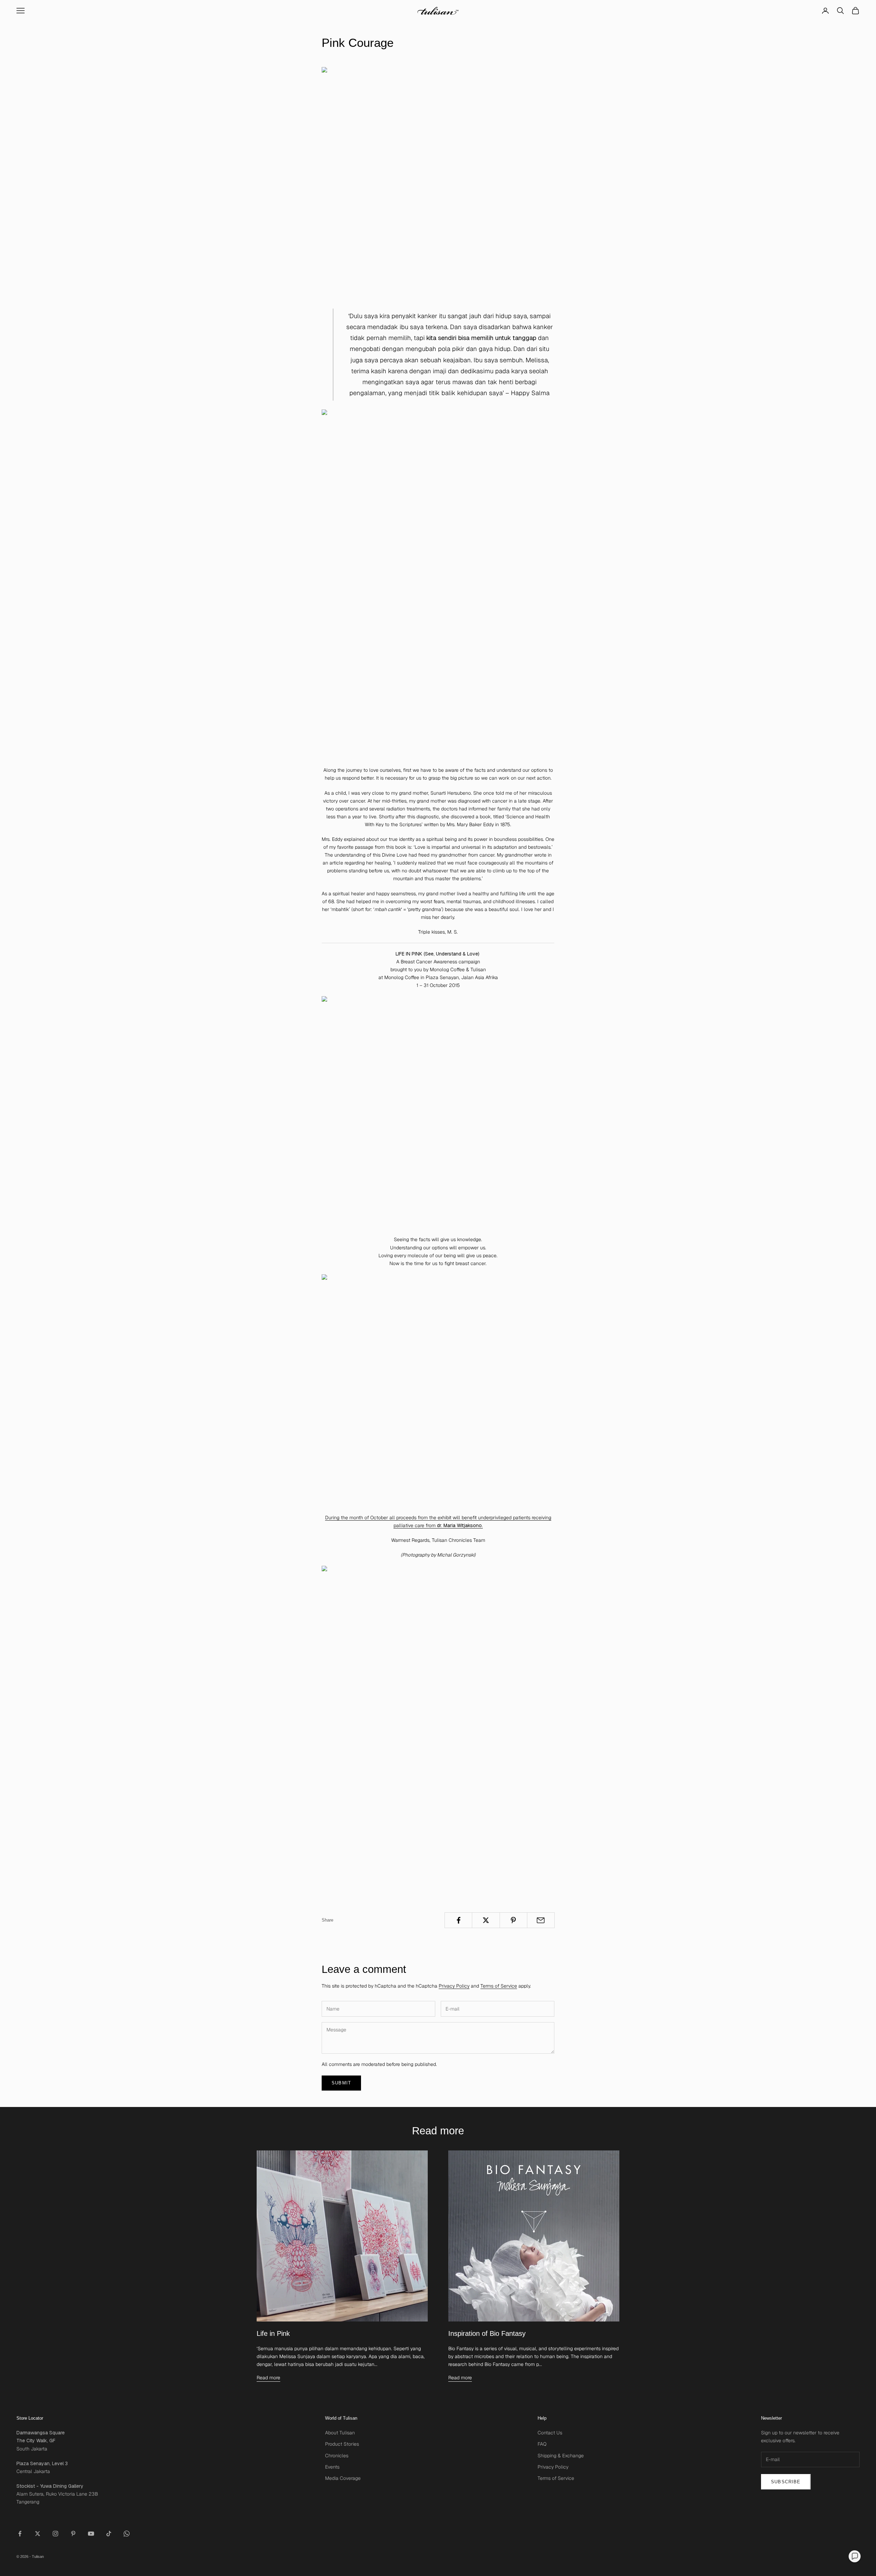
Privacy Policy (454, 1986)
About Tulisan (340, 2433)
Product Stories (342, 2444)
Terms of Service (499, 1986)
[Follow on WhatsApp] (127, 2534)
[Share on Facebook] (458, 1920)
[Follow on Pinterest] (73, 2534)
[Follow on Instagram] (55, 2534)
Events (332, 2467)
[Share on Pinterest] (513, 1920)
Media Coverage (343, 2478)
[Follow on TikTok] (109, 2534)
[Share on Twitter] (486, 1920)
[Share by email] (541, 1920)
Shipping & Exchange (561, 2456)
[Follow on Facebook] (20, 2534)
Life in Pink (273, 2333)
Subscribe (786, 2482)
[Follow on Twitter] (38, 2534)
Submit (341, 2083)
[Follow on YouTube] (91, 2534)
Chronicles (337, 2456)
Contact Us (550, 2433)
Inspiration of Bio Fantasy (487, 2333)
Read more (268, 2378)
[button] (855, 2556)
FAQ (542, 2444)
